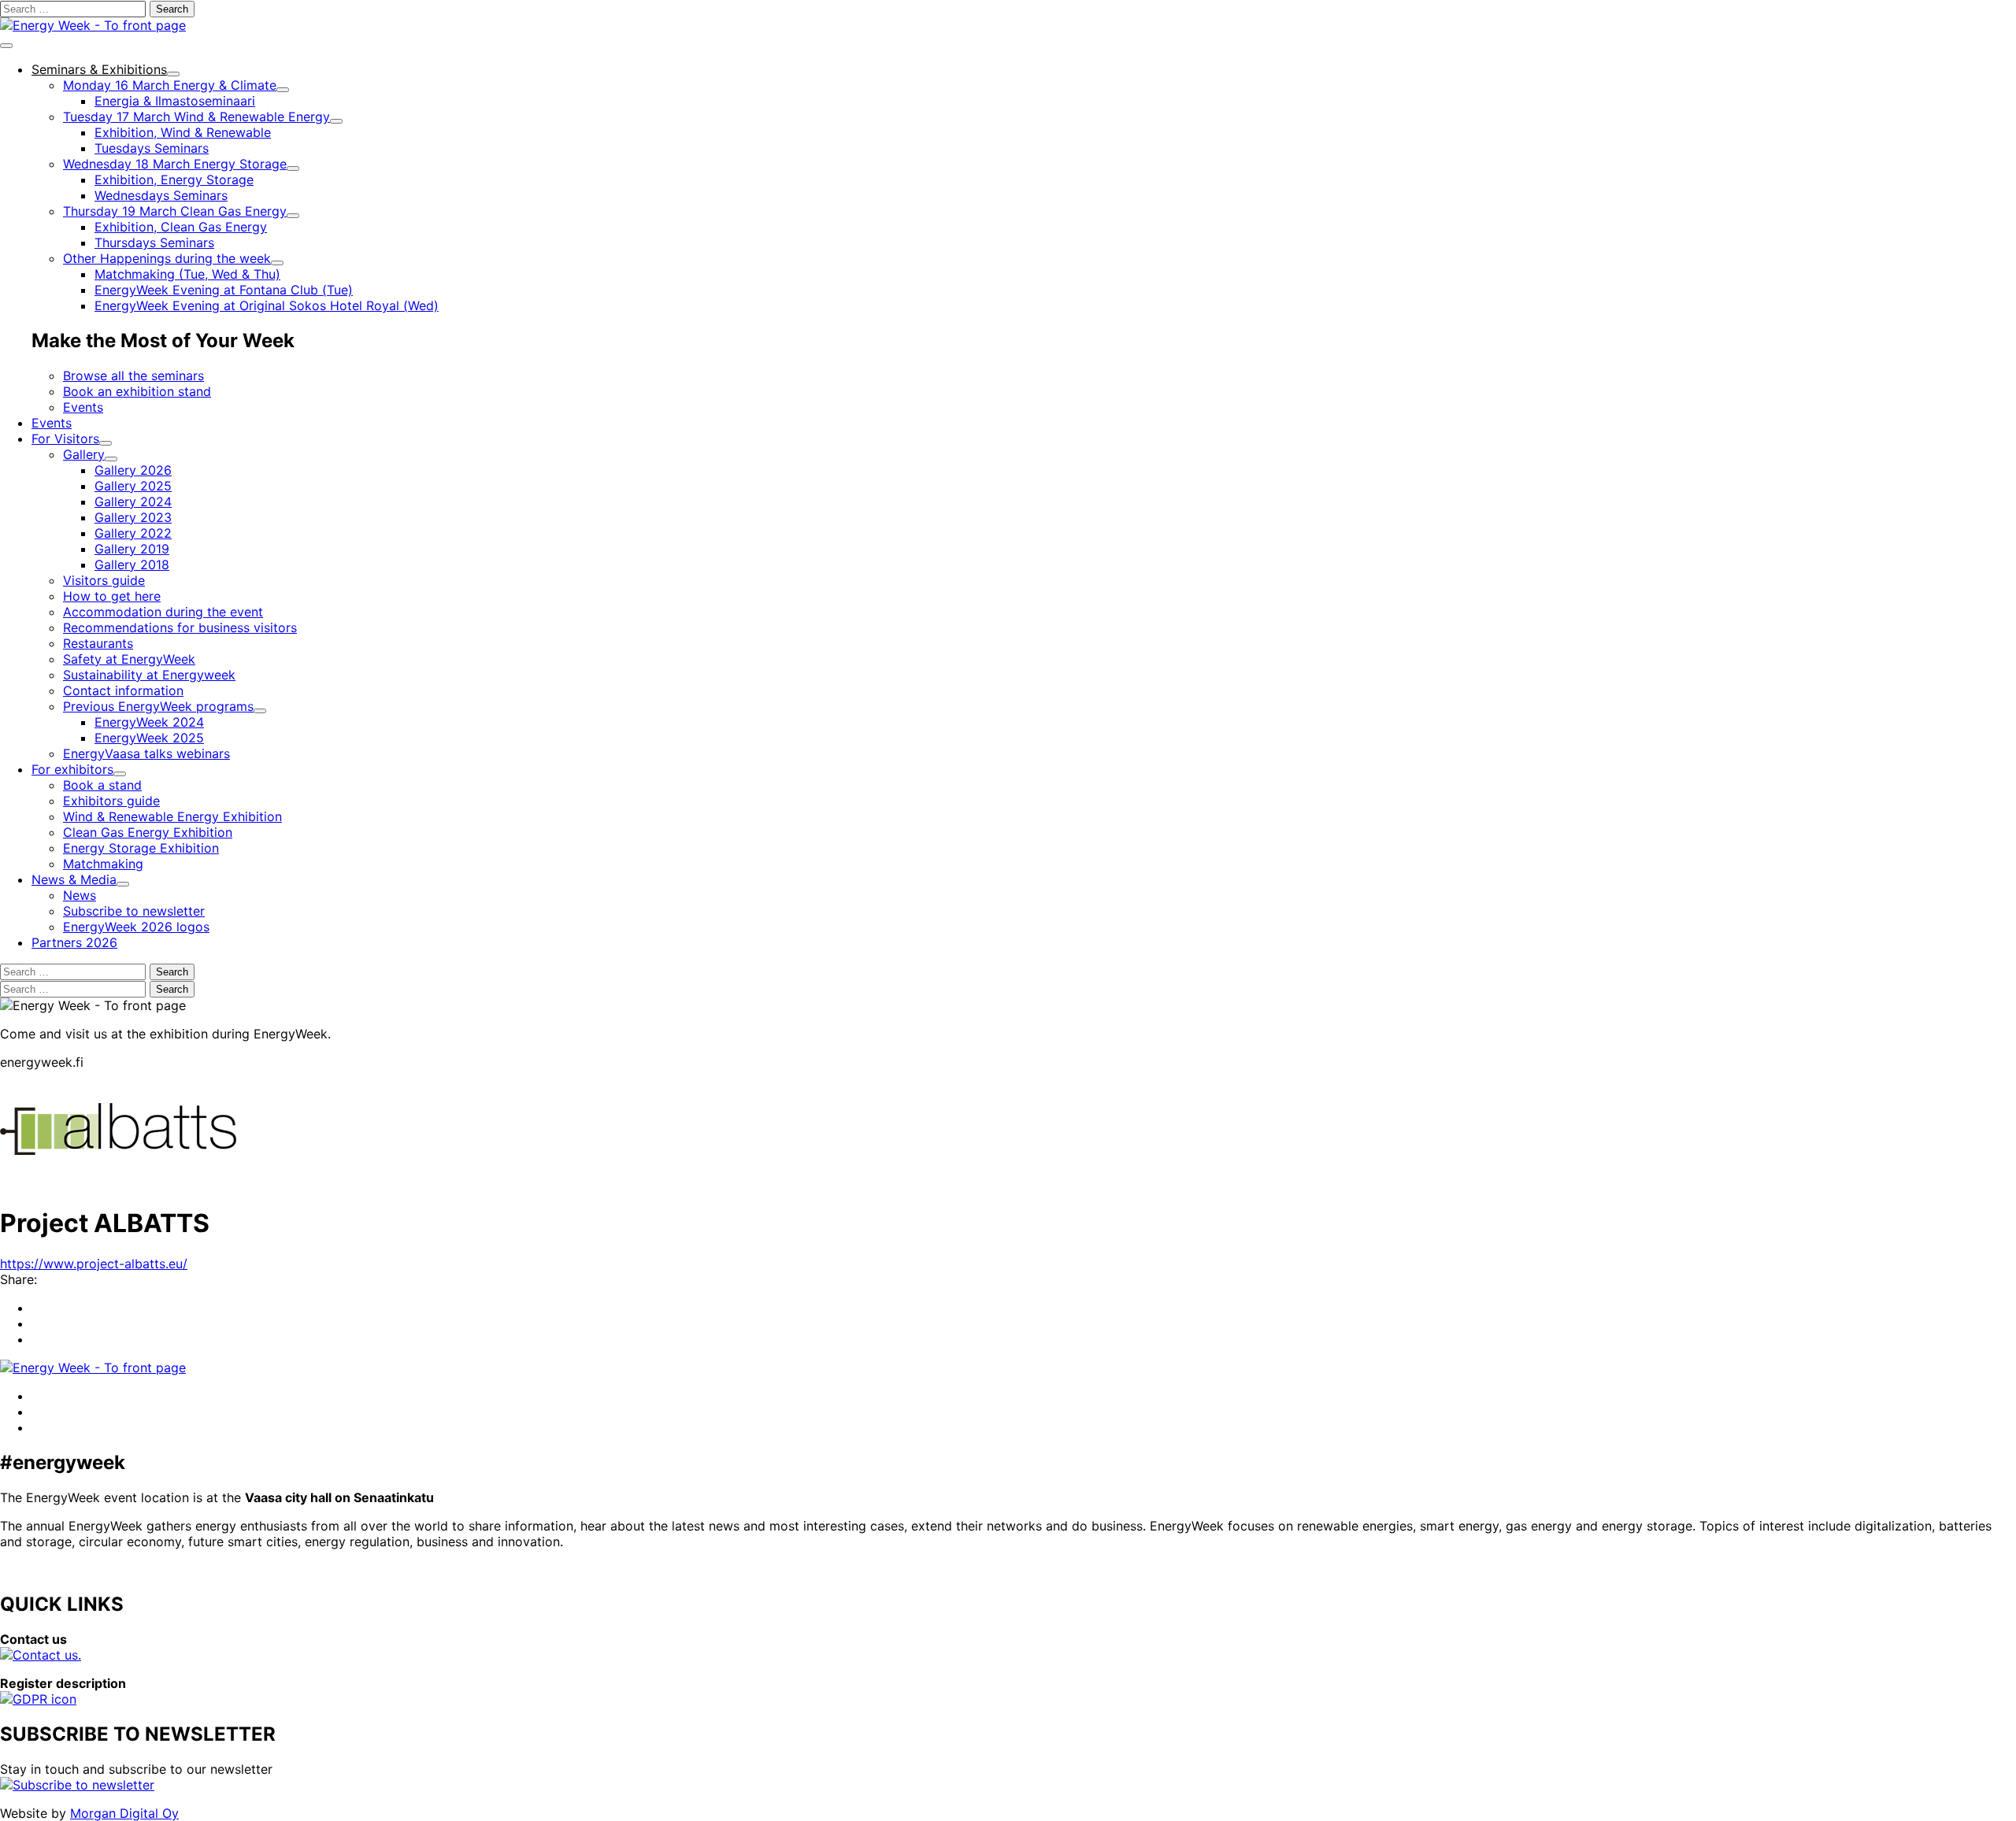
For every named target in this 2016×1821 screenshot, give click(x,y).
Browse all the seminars (133, 376)
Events (83, 407)
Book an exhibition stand (137, 391)
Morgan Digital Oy (124, 1813)
